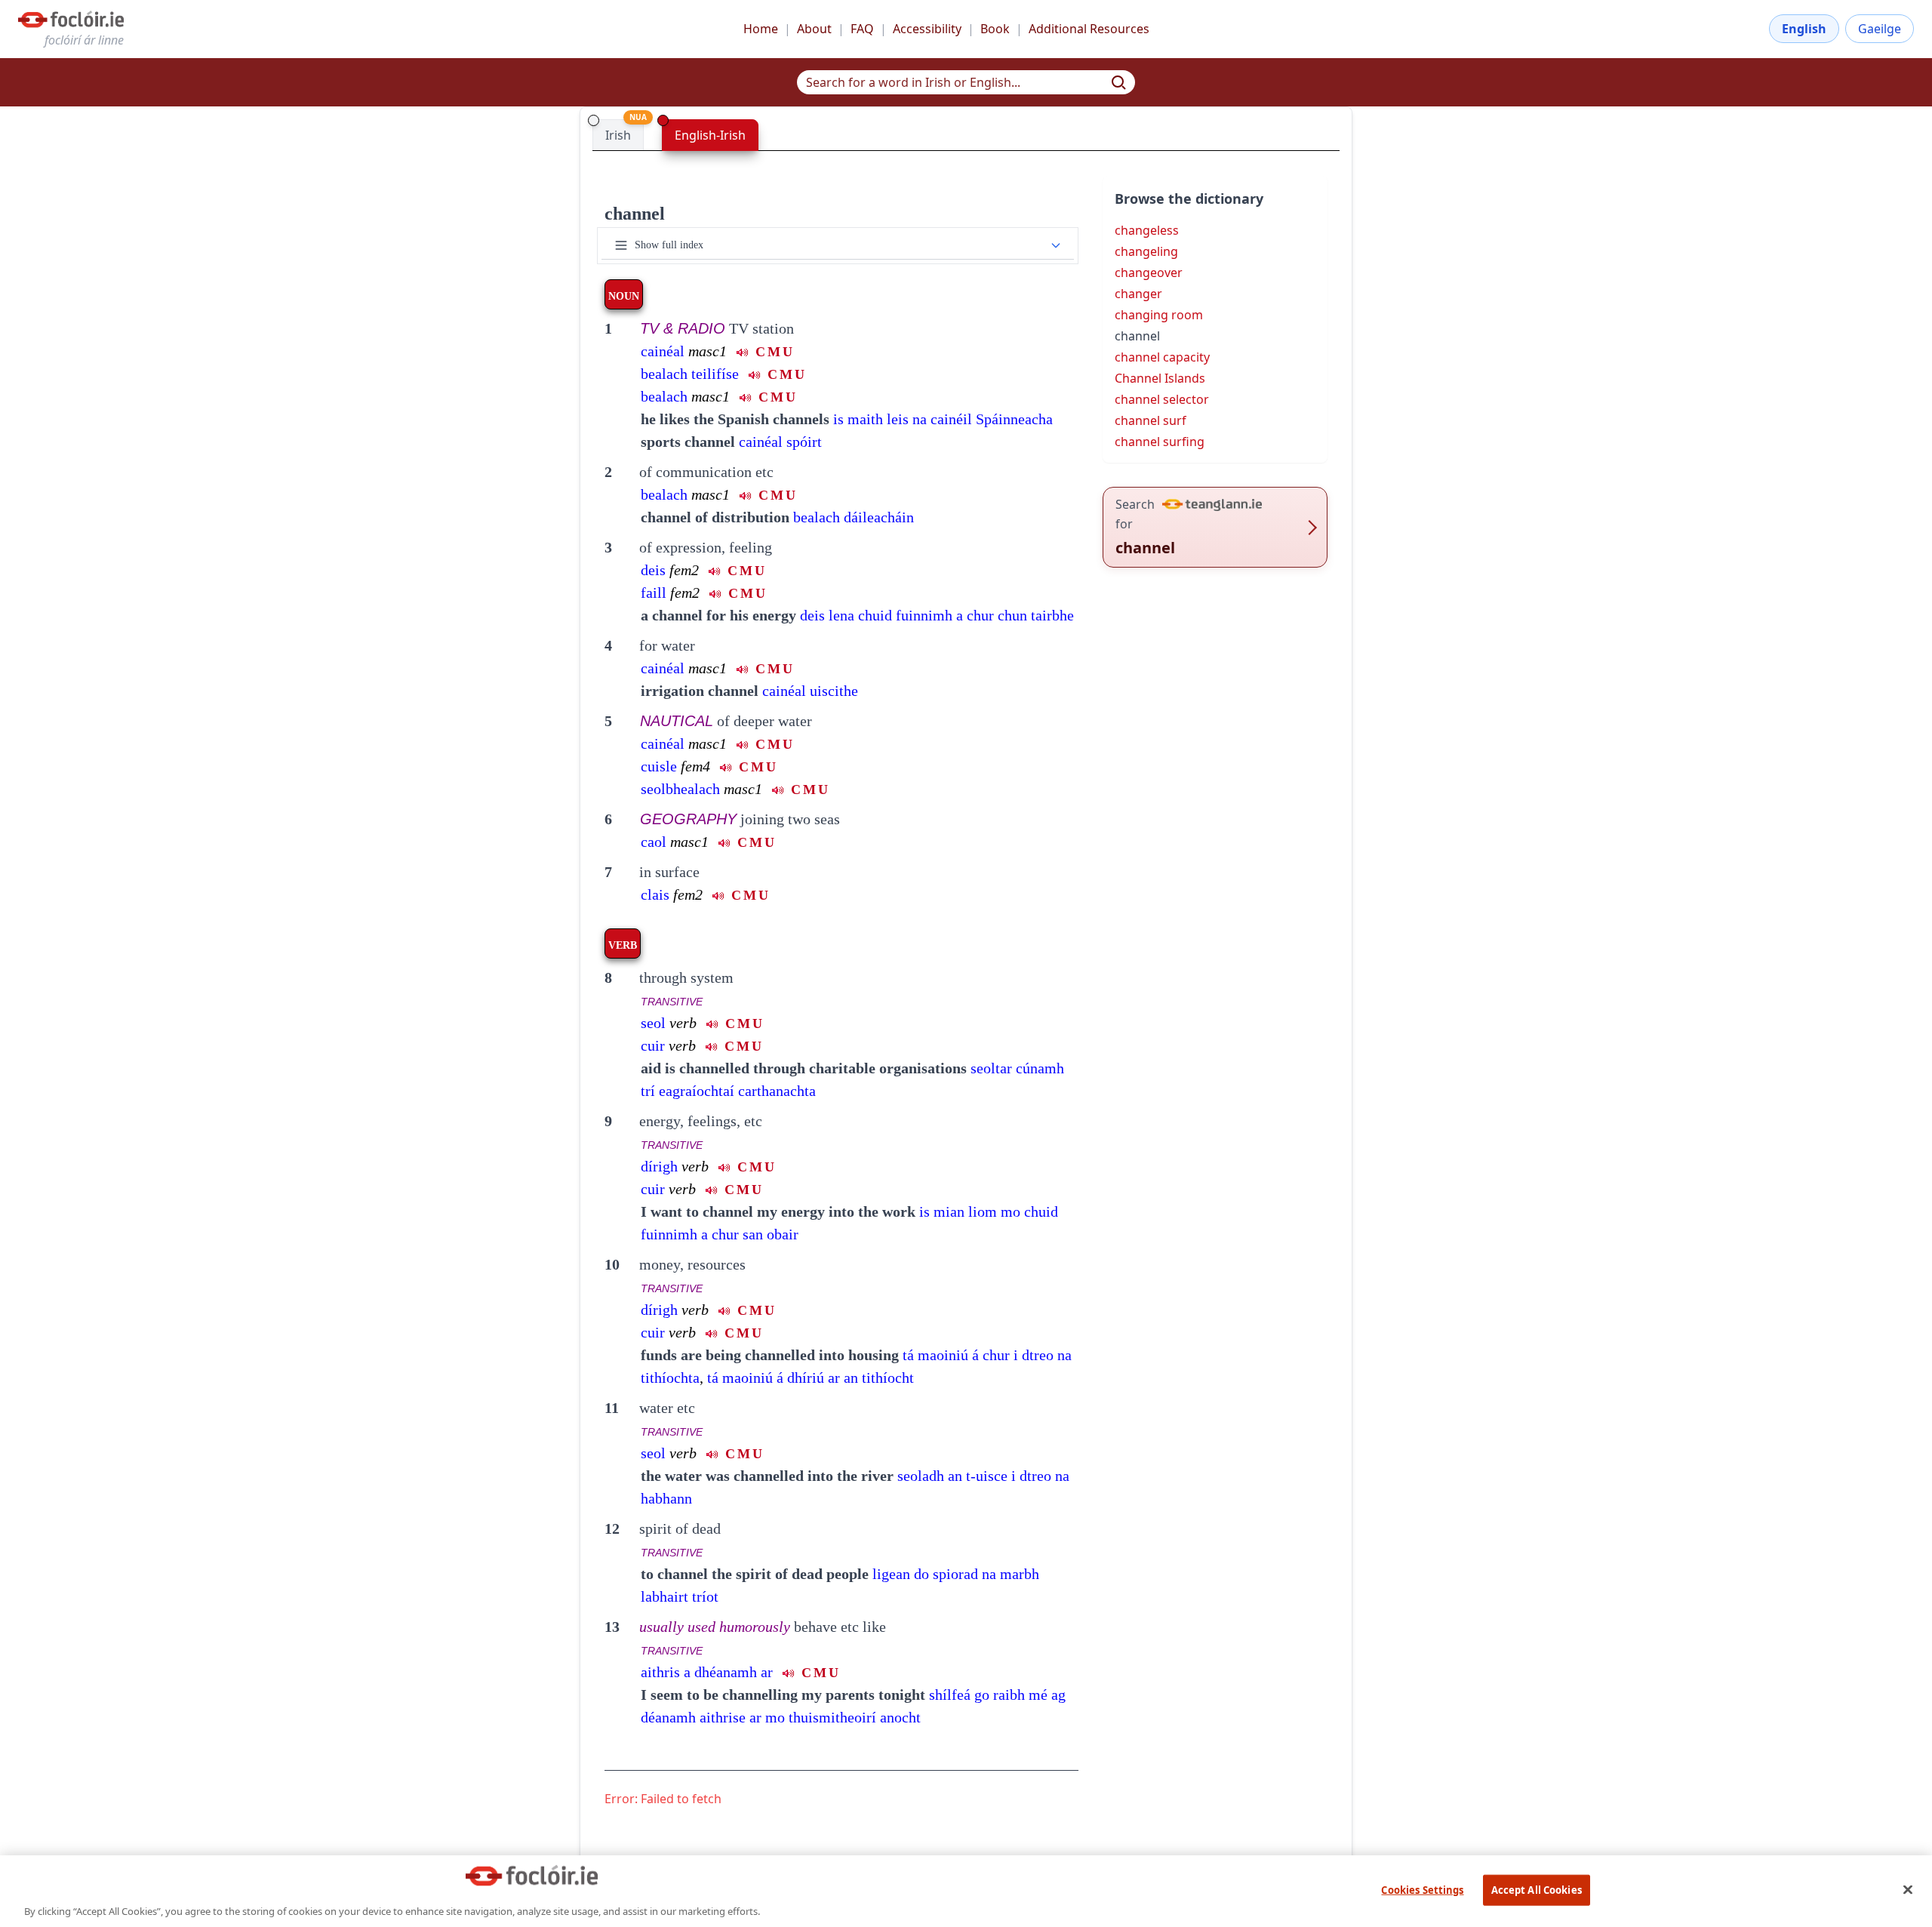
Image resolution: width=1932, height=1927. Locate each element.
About (814, 29)
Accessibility (927, 29)
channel (635, 214)
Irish (618, 135)
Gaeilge (1880, 29)
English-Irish (710, 135)
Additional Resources (1089, 29)
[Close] (1908, 1889)
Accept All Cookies (1537, 1889)
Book (995, 29)
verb (683, 1023)
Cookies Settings (1422, 1889)
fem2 (684, 570)
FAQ (862, 29)
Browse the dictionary (1189, 199)
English (1804, 29)
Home (761, 29)
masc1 (708, 351)
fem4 (695, 766)
